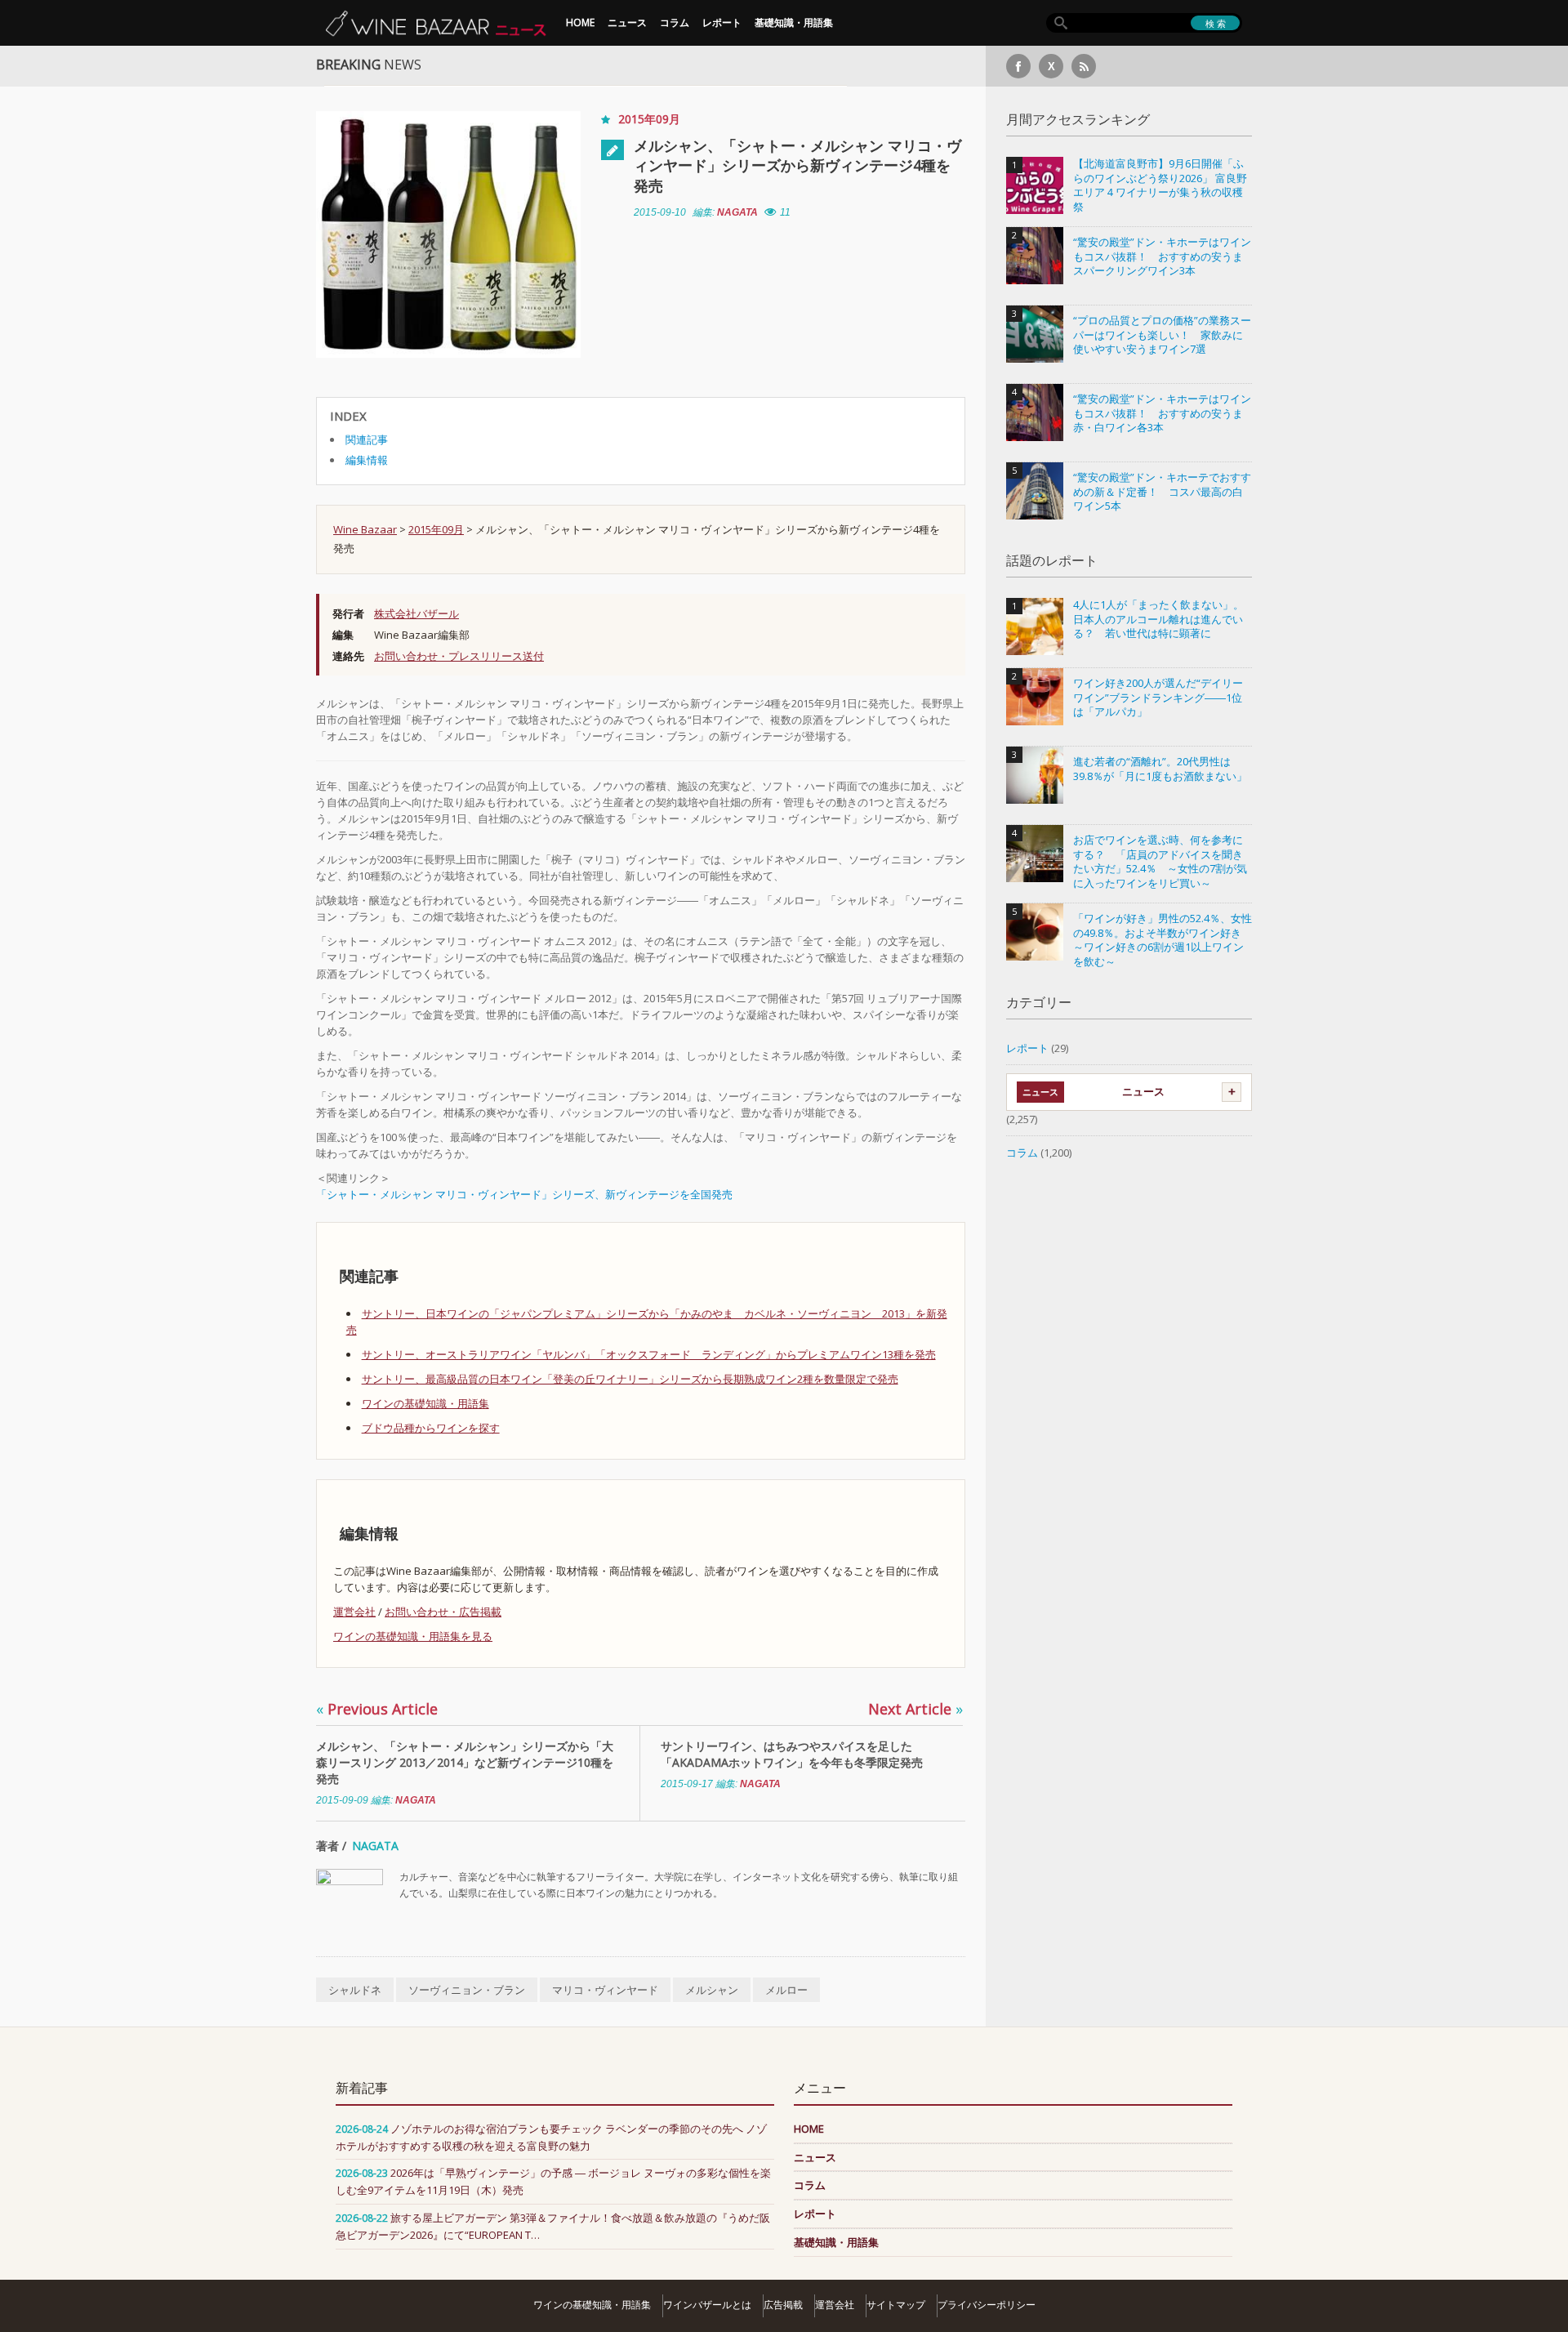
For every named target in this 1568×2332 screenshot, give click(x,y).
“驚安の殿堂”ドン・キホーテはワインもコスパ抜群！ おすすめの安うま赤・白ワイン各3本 (1162, 413)
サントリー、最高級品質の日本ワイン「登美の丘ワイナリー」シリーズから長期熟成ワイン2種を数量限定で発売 (630, 1379)
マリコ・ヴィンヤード (605, 1990)
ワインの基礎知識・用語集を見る (413, 1636)
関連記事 (367, 439)
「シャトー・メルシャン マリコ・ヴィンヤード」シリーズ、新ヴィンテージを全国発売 (524, 1194)
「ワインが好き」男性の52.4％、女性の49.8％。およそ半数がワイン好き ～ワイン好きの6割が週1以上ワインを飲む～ (1163, 940)
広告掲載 (783, 2305)
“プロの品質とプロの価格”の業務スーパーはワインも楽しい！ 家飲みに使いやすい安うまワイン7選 (1162, 335)
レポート (722, 22)
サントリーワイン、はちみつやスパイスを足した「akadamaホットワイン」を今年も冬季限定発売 (792, 1754)
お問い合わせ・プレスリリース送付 (459, 656)
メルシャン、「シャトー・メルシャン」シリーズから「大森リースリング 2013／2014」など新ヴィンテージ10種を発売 (465, 1762)
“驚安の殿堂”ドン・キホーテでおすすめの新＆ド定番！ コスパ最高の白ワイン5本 (1162, 492)
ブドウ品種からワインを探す (431, 1428)
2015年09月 (649, 119)
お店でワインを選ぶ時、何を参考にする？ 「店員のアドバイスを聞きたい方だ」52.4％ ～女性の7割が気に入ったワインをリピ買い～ (1160, 862)
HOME (580, 22)
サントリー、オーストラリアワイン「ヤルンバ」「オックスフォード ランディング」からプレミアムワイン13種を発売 (649, 1354)
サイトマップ (896, 2305)
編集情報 (367, 460)
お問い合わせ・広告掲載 (443, 1612)
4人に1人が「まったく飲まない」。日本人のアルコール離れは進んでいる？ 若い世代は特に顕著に (1158, 619)
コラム (675, 22)
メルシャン (712, 1990)
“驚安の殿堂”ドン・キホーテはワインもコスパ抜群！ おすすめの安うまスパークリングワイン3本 (1162, 256)
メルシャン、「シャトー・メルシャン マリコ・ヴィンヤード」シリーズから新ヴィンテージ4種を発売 (797, 165)
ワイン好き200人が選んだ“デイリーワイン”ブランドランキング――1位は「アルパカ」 (1158, 698)
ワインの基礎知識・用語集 (425, 1403)
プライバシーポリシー (987, 2305)
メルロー (786, 1990)
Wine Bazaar (365, 529)
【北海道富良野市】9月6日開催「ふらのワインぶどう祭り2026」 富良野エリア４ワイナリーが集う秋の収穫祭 (1160, 185)
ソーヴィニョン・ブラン (467, 1990)
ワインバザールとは (707, 2305)
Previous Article (377, 1709)
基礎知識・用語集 (794, 22)
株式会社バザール (416, 613)
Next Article (915, 1709)
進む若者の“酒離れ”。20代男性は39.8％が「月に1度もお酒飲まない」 (1160, 769)
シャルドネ (355, 1990)
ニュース (627, 22)
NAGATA (737, 212)
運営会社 (354, 1612)
